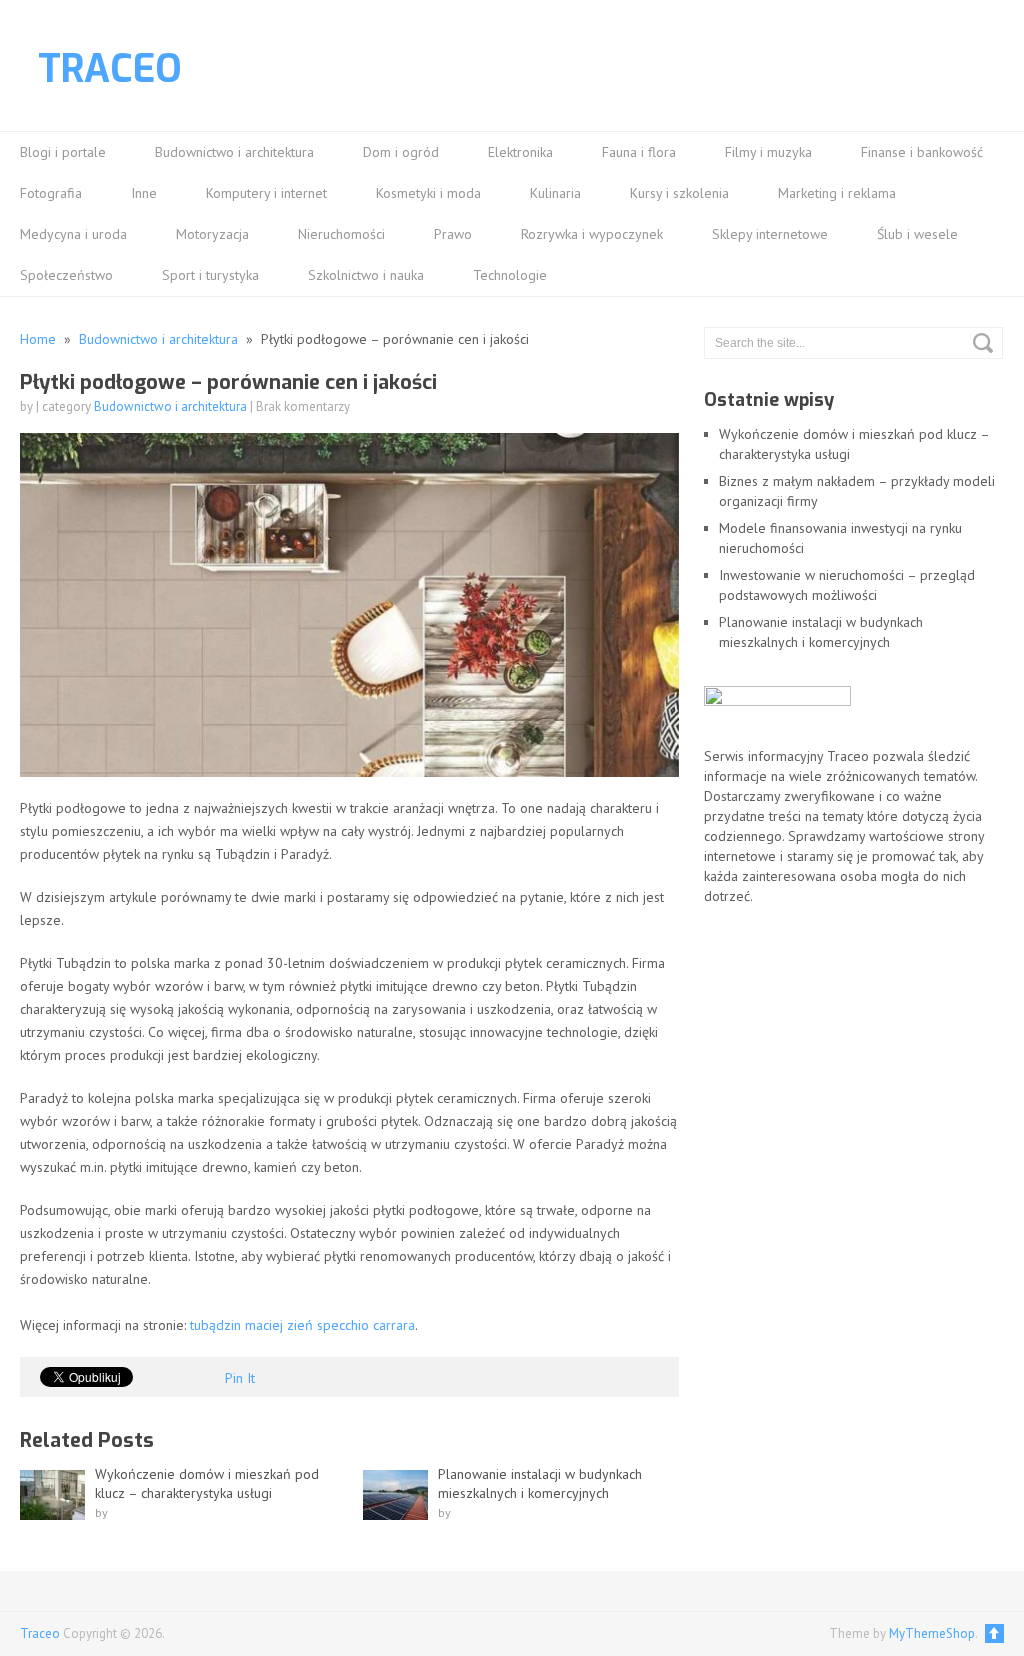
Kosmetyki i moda (428, 193)
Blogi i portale (63, 152)
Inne (144, 193)
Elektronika (520, 152)
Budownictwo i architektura (234, 152)
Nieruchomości (341, 234)
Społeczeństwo (66, 275)
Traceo (110, 69)
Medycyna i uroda (73, 234)
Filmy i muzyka (768, 152)
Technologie (510, 275)
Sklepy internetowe (770, 234)
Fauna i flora (639, 152)
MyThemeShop (932, 1633)
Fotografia (51, 193)
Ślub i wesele (917, 234)
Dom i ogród (401, 152)
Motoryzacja (212, 234)
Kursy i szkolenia (679, 193)
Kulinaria (555, 193)
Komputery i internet (266, 193)
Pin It (240, 1378)
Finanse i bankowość (922, 152)
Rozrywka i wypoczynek (592, 234)
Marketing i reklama (837, 193)
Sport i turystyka (210, 275)
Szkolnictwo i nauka (366, 275)
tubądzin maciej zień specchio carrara (302, 1325)
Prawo (453, 234)
